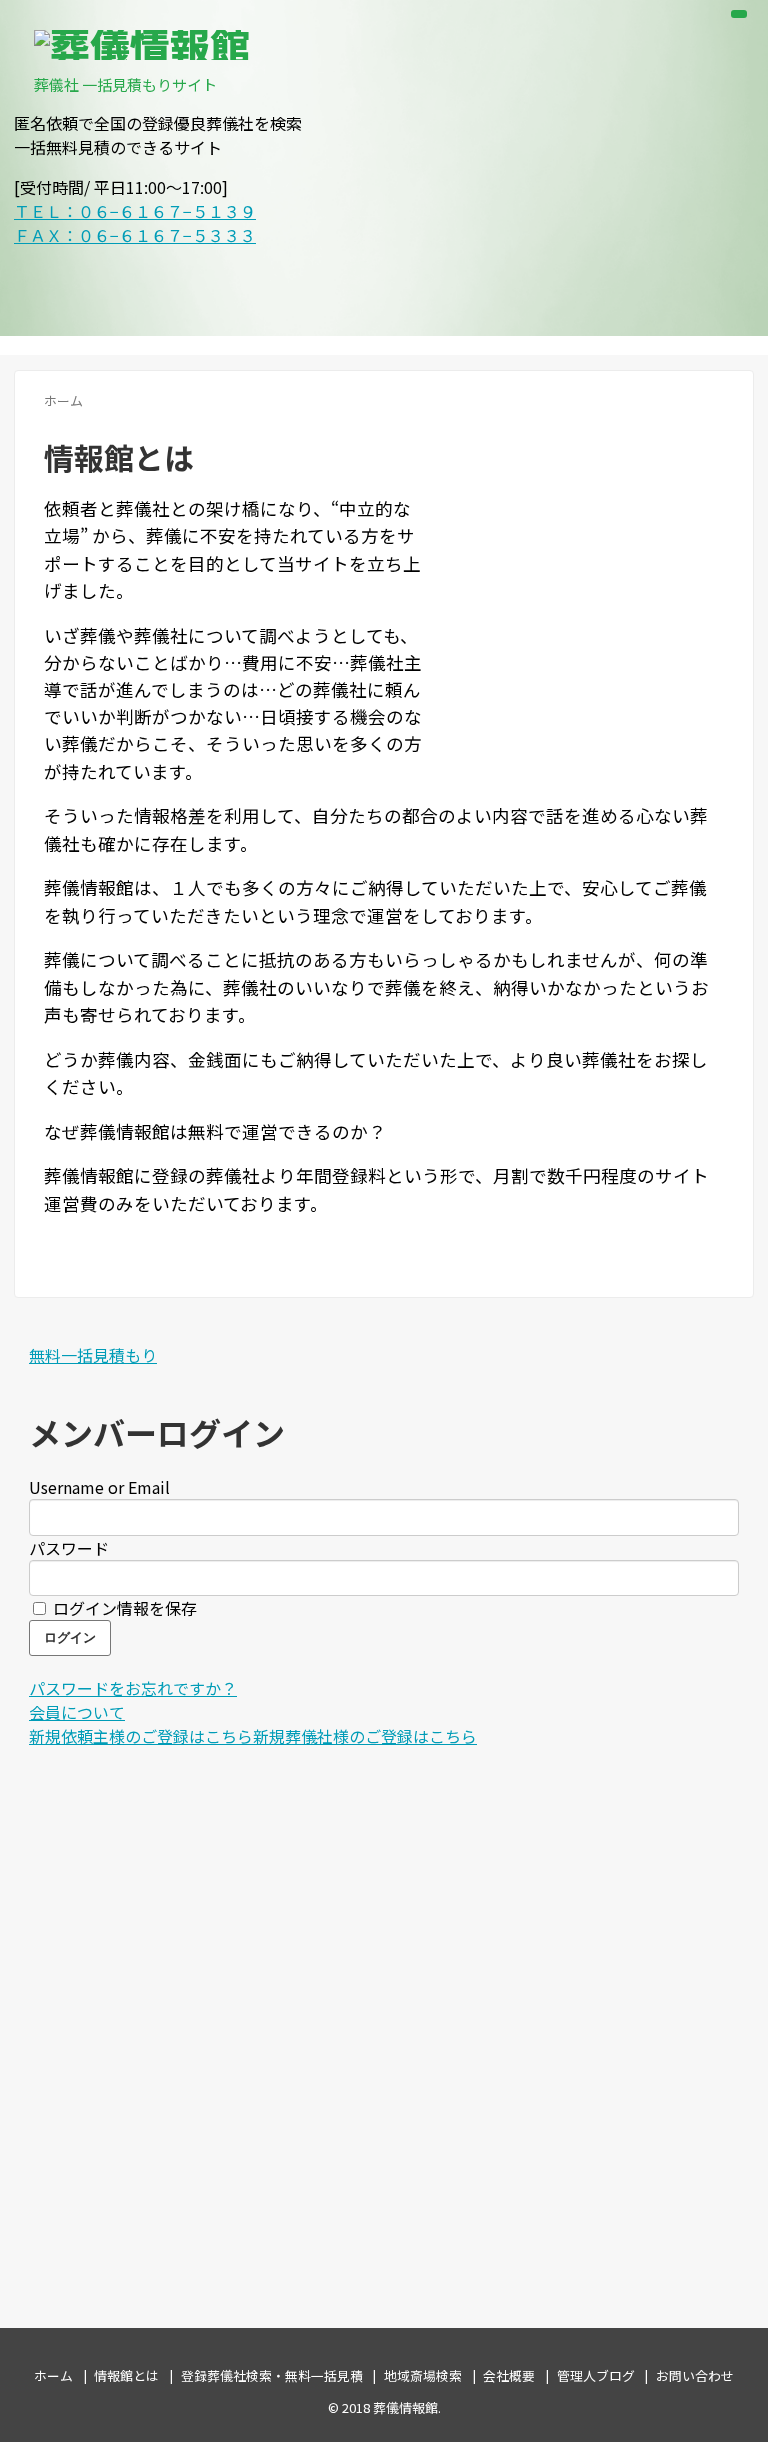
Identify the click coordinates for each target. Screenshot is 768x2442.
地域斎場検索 (423, 2375)
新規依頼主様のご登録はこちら (141, 1736)
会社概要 (509, 2375)
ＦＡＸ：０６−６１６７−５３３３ (135, 235)
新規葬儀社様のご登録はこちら (365, 1736)
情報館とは (126, 2375)
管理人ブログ (596, 2375)
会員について (77, 1712)
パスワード (69, 1548)
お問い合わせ (695, 2375)
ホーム (53, 2375)
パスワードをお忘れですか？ (133, 1688)
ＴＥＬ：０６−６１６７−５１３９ (135, 211)
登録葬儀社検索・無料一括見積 (272, 2375)
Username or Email (99, 1487)
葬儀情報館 (405, 2407)
